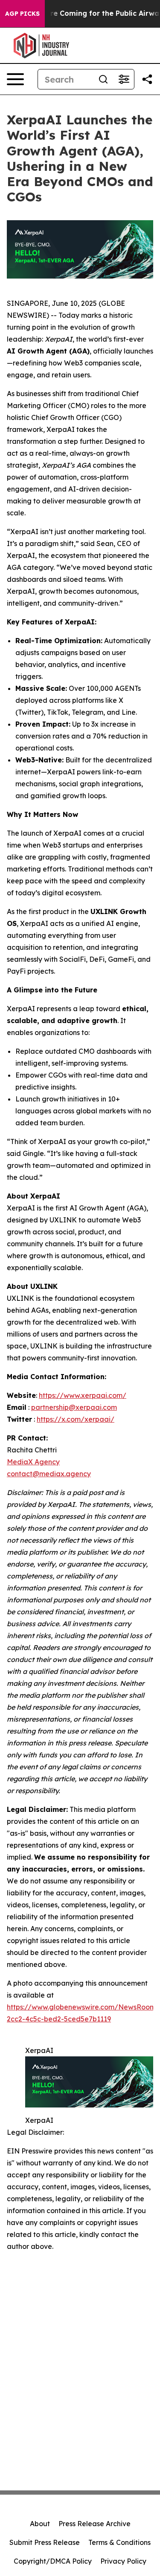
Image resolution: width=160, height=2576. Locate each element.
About (40, 2524)
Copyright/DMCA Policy (53, 2561)
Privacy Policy (123, 2561)
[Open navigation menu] (15, 79)
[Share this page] (147, 79)
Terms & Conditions (119, 2542)
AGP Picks (22, 14)
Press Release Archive (95, 2524)
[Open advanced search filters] (124, 79)
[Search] (103, 79)
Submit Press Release (45, 2542)
